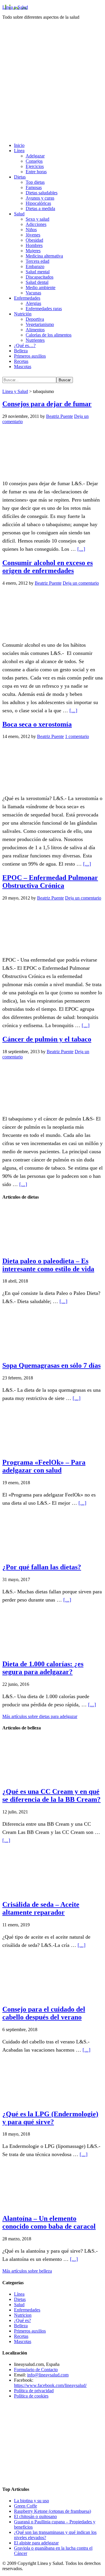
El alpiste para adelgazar (36, 2543)
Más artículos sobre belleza (27, 2271)
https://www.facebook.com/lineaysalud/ (50, 2385)
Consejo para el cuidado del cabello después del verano (44, 2013)
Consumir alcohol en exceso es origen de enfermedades (48, 567)
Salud (19, 2305)
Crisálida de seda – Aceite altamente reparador (41, 1908)
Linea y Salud (15, 7)
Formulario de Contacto (36, 2370)
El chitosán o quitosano (35, 2516)
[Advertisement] (52, 85)
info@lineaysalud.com (48, 2375)
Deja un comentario (81, 583)
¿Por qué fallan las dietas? (42, 1567)
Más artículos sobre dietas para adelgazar (40, 1716)
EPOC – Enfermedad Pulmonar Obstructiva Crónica (50, 882)
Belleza (21, 2326)
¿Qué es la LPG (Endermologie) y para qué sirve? (50, 2118)
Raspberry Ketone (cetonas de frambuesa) (52, 2511)
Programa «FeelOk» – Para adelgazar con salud (44, 1466)
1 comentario (77, 736)
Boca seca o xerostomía (37, 724)
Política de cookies (31, 2396)
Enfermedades (27, 2310)
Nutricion (23, 2315)
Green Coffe (26, 2506)
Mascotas (23, 2341)
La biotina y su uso (32, 2501)
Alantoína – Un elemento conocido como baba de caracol (49, 2222)
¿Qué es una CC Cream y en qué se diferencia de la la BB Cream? (51, 1795)
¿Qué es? (22, 2320)
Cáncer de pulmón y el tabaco (47, 1039)
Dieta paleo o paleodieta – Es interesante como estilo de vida (48, 1265)
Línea (19, 2294)
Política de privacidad (34, 2391)
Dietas (20, 2299)
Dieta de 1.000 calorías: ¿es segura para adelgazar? (43, 1668)
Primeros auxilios (30, 2331)
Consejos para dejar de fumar (47, 404)
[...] (81, 549)
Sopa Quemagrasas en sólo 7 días (51, 1365)
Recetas (21, 2336)
